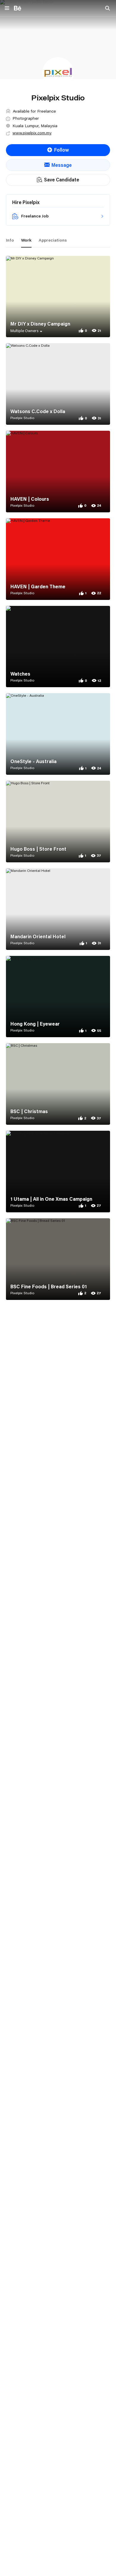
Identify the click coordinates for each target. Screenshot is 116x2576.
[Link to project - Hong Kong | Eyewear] (58, 997)
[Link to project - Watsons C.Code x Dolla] (58, 384)
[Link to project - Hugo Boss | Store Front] (58, 822)
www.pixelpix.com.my (32, 133)
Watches (20, 674)
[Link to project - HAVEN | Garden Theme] (58, 559)
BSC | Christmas (29, 1111)
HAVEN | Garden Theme (38, 587)
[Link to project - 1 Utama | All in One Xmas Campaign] (58, 1172)
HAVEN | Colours (30, 499)
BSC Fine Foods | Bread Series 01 (49, 1287)
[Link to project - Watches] (58, 647)
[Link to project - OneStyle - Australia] (58, 734)
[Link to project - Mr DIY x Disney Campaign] (58, 297)
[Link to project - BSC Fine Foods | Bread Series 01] (58, 1259)
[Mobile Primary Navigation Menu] (7, 8)
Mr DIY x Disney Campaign (40, 324)
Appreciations (53, 240)
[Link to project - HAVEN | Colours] (58, 472)
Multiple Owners (25, 331)
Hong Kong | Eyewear (35, 1024)
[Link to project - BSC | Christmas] (58, 1084)
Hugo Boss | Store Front (38, 849)
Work (26, 240)
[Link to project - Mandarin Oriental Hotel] (58, 909)
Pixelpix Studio (22, 418)
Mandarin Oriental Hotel (38, 937)
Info (10, 240)
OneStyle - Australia (33, 761)
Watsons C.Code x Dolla (38, 411)
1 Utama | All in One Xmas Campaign (51, 1199)
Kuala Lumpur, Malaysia (35, 126)
